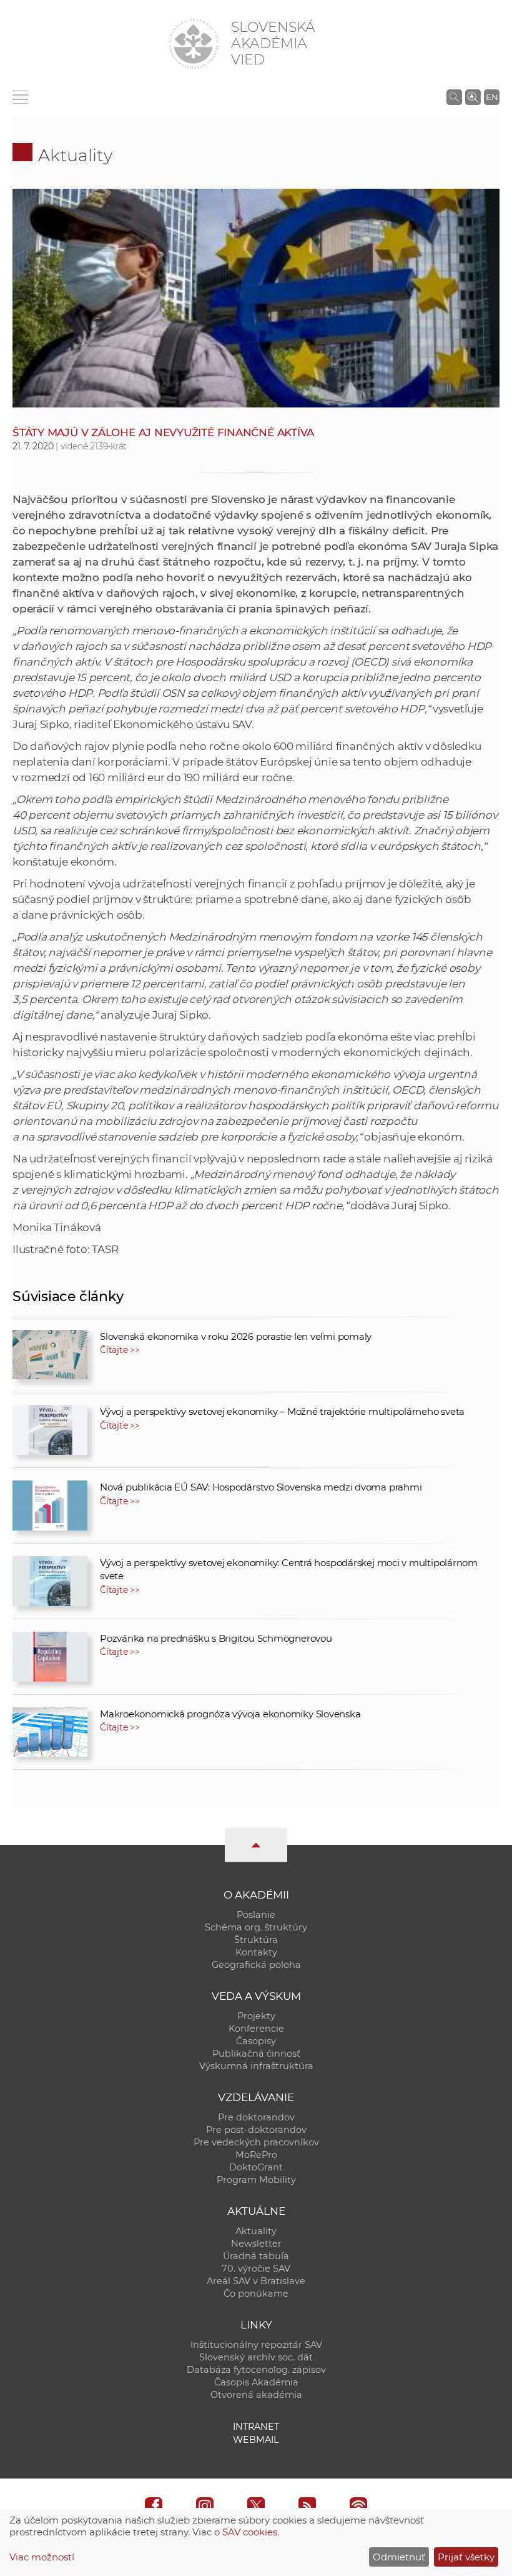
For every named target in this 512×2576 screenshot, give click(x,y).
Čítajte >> (120, 1350)
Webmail (256, 2440)
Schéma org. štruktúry (256, 1927)
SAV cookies (250, 2532)
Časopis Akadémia (256, 2382)
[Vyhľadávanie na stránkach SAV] (454, 97)
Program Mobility (256, 2180)
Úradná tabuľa (256, 2256)
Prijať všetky (466, 2557)
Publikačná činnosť (256, 2054)
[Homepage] (194, 44)
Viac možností (42, 2557)
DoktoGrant (256, 2167)
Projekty (256, 2016)
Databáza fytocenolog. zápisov (256, 2370)
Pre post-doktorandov (256, 2130)
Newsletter (256, 2244)
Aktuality (75, 155)
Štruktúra (256, 1940)
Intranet (256, 2427)
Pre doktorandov (256, 2117)
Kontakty (256, 1952)
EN (492, 97)
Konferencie (256, 2029)
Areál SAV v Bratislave (256, 2281)
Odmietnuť (399, 2557)
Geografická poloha (256, 1965)
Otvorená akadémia (256, 2395)
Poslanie (256, 1915)
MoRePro (256, 2155)
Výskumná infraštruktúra (256, 2066)
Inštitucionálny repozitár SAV (256, 2345)
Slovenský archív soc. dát (256, 2357)
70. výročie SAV (256, 2269)
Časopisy (256, 2041)
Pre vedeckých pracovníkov (256, 2142)
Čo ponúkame (256, 2294)
